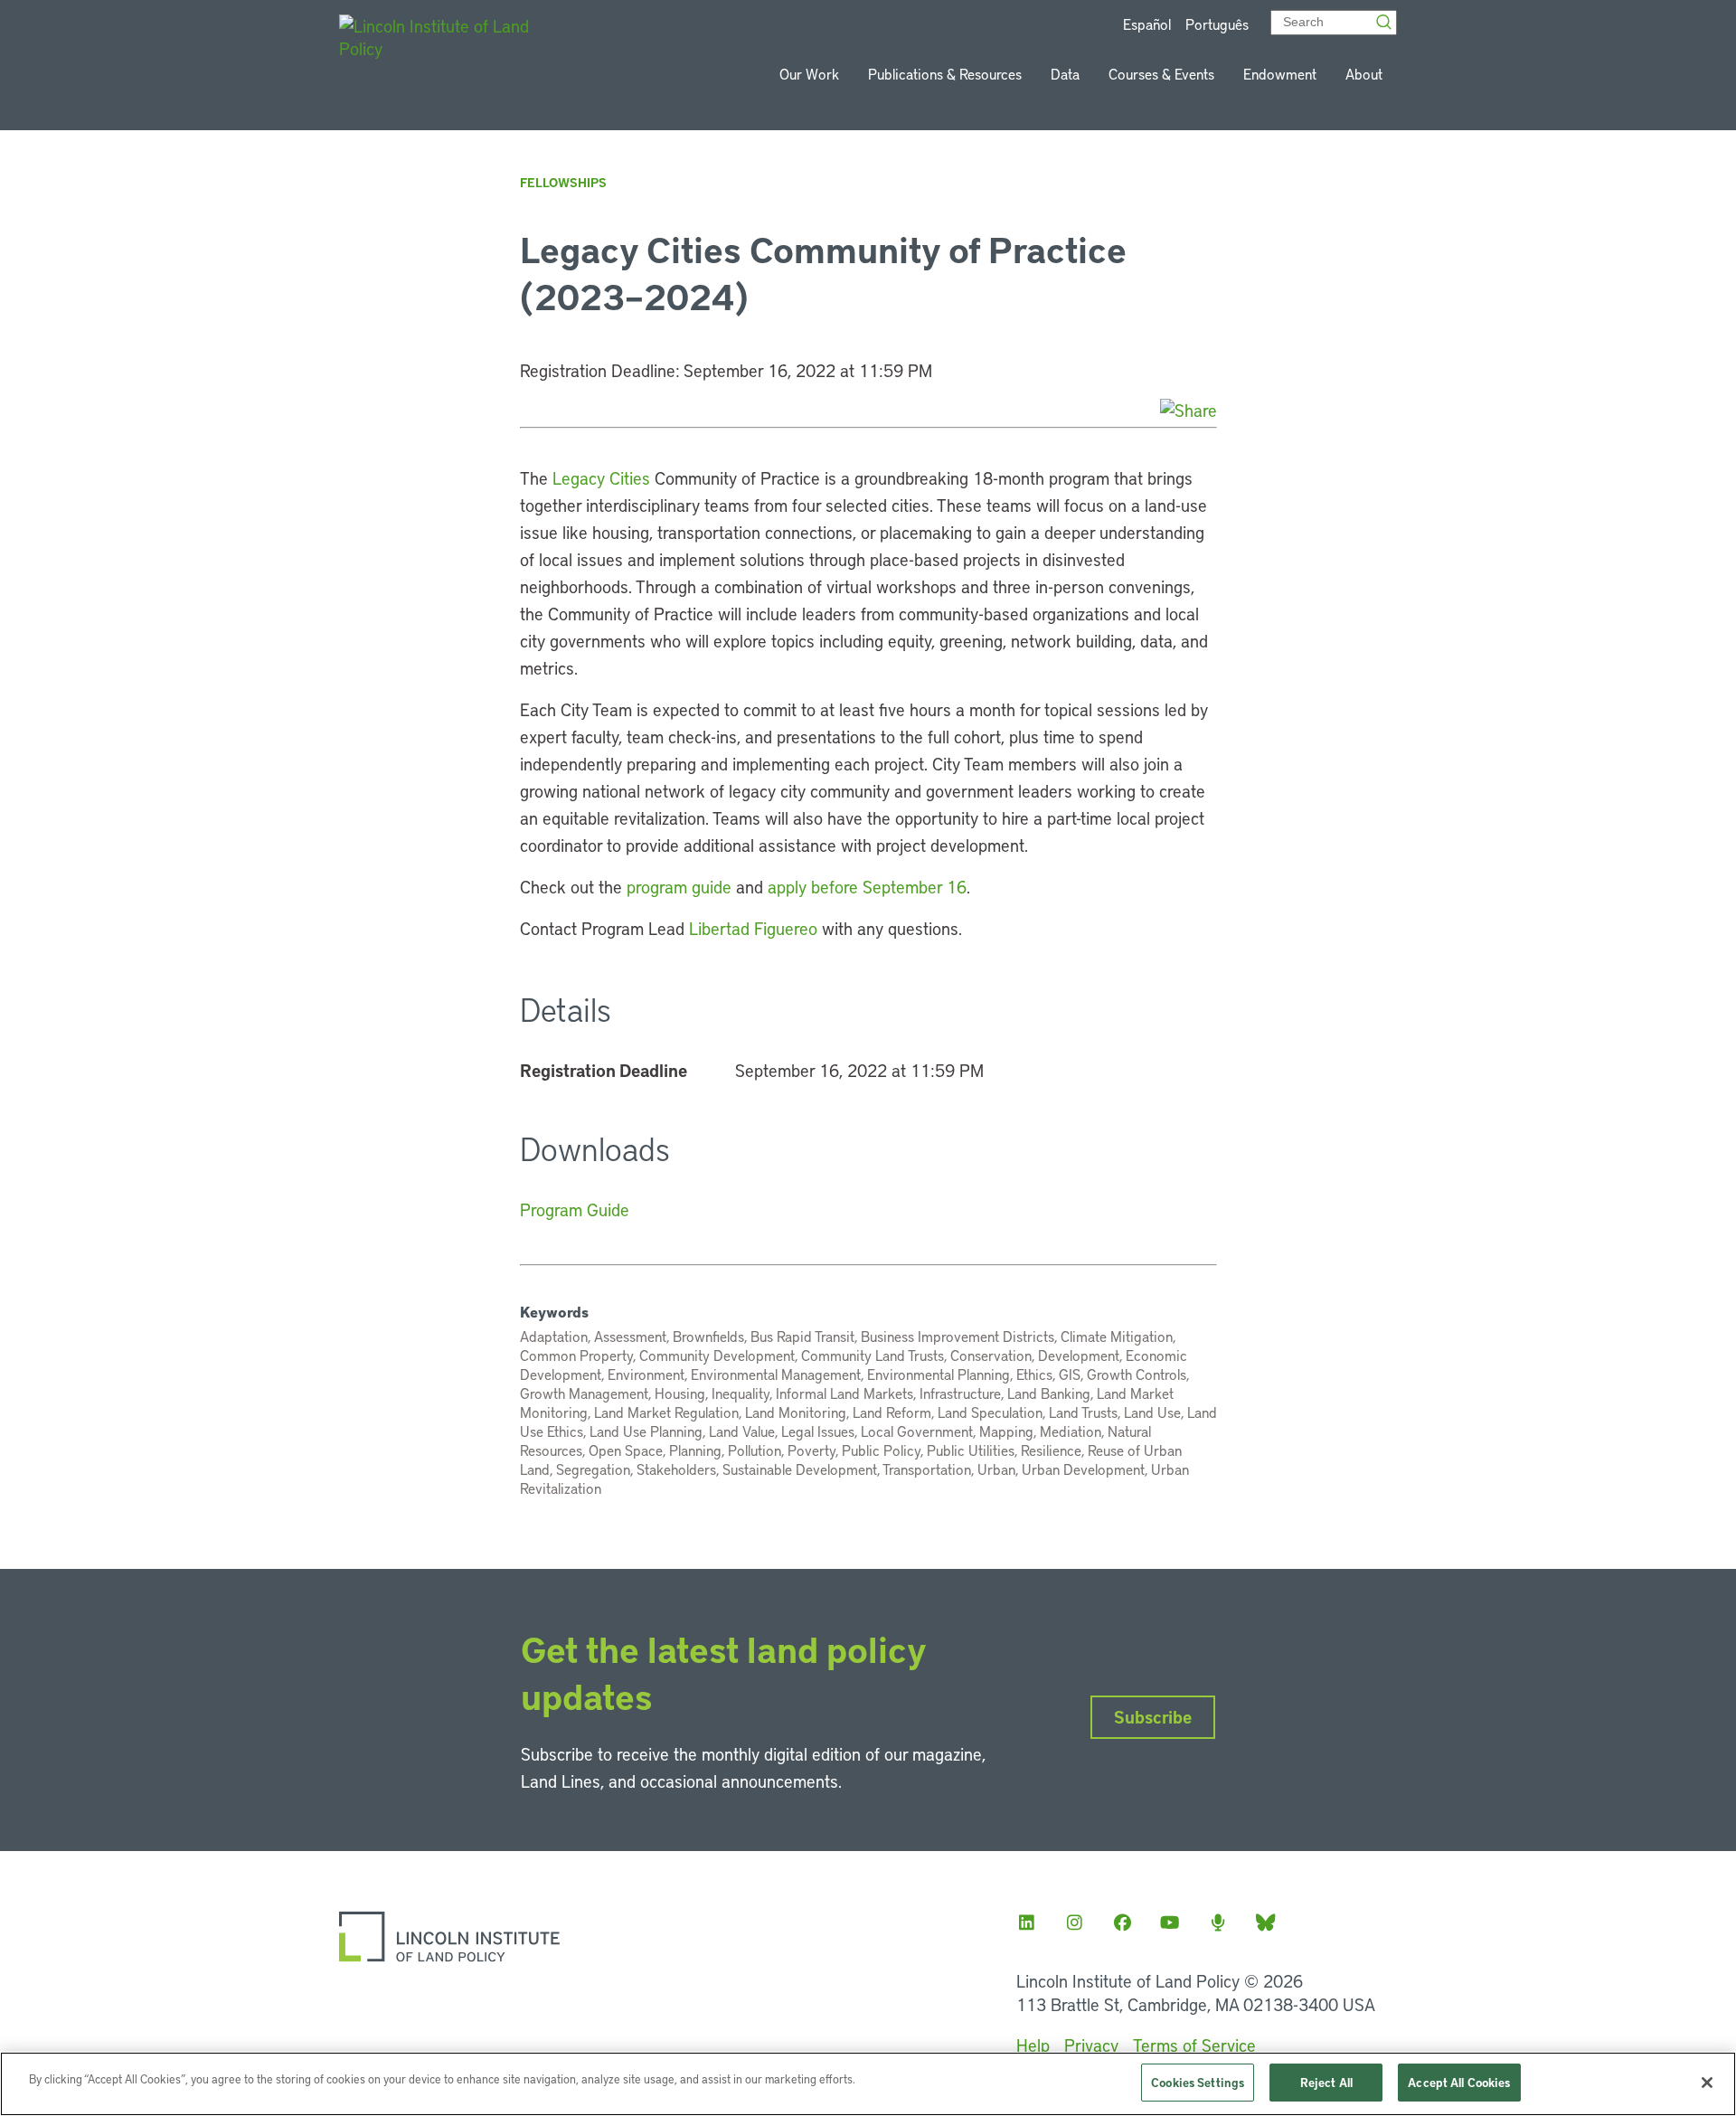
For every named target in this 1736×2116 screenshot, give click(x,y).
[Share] (1189, 410)
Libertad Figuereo (753, 928)
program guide (679, 887)
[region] (868, 2084)
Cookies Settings (1198, 2082)
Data (1065, 74)
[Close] (1707, 2083)
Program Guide (575, 1209)
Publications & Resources (945, 74)
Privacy (1091, 2045)
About (1364, 74)
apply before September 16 (867, 887)
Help (1033, 2045)
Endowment (1280, 74)
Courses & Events (1161, 74)
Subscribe (1153, 1717)
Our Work (809, 74)
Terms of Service (1194, 2045)
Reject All (1326, 2082)
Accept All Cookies (1459, 2082)
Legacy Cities (601, 478)
